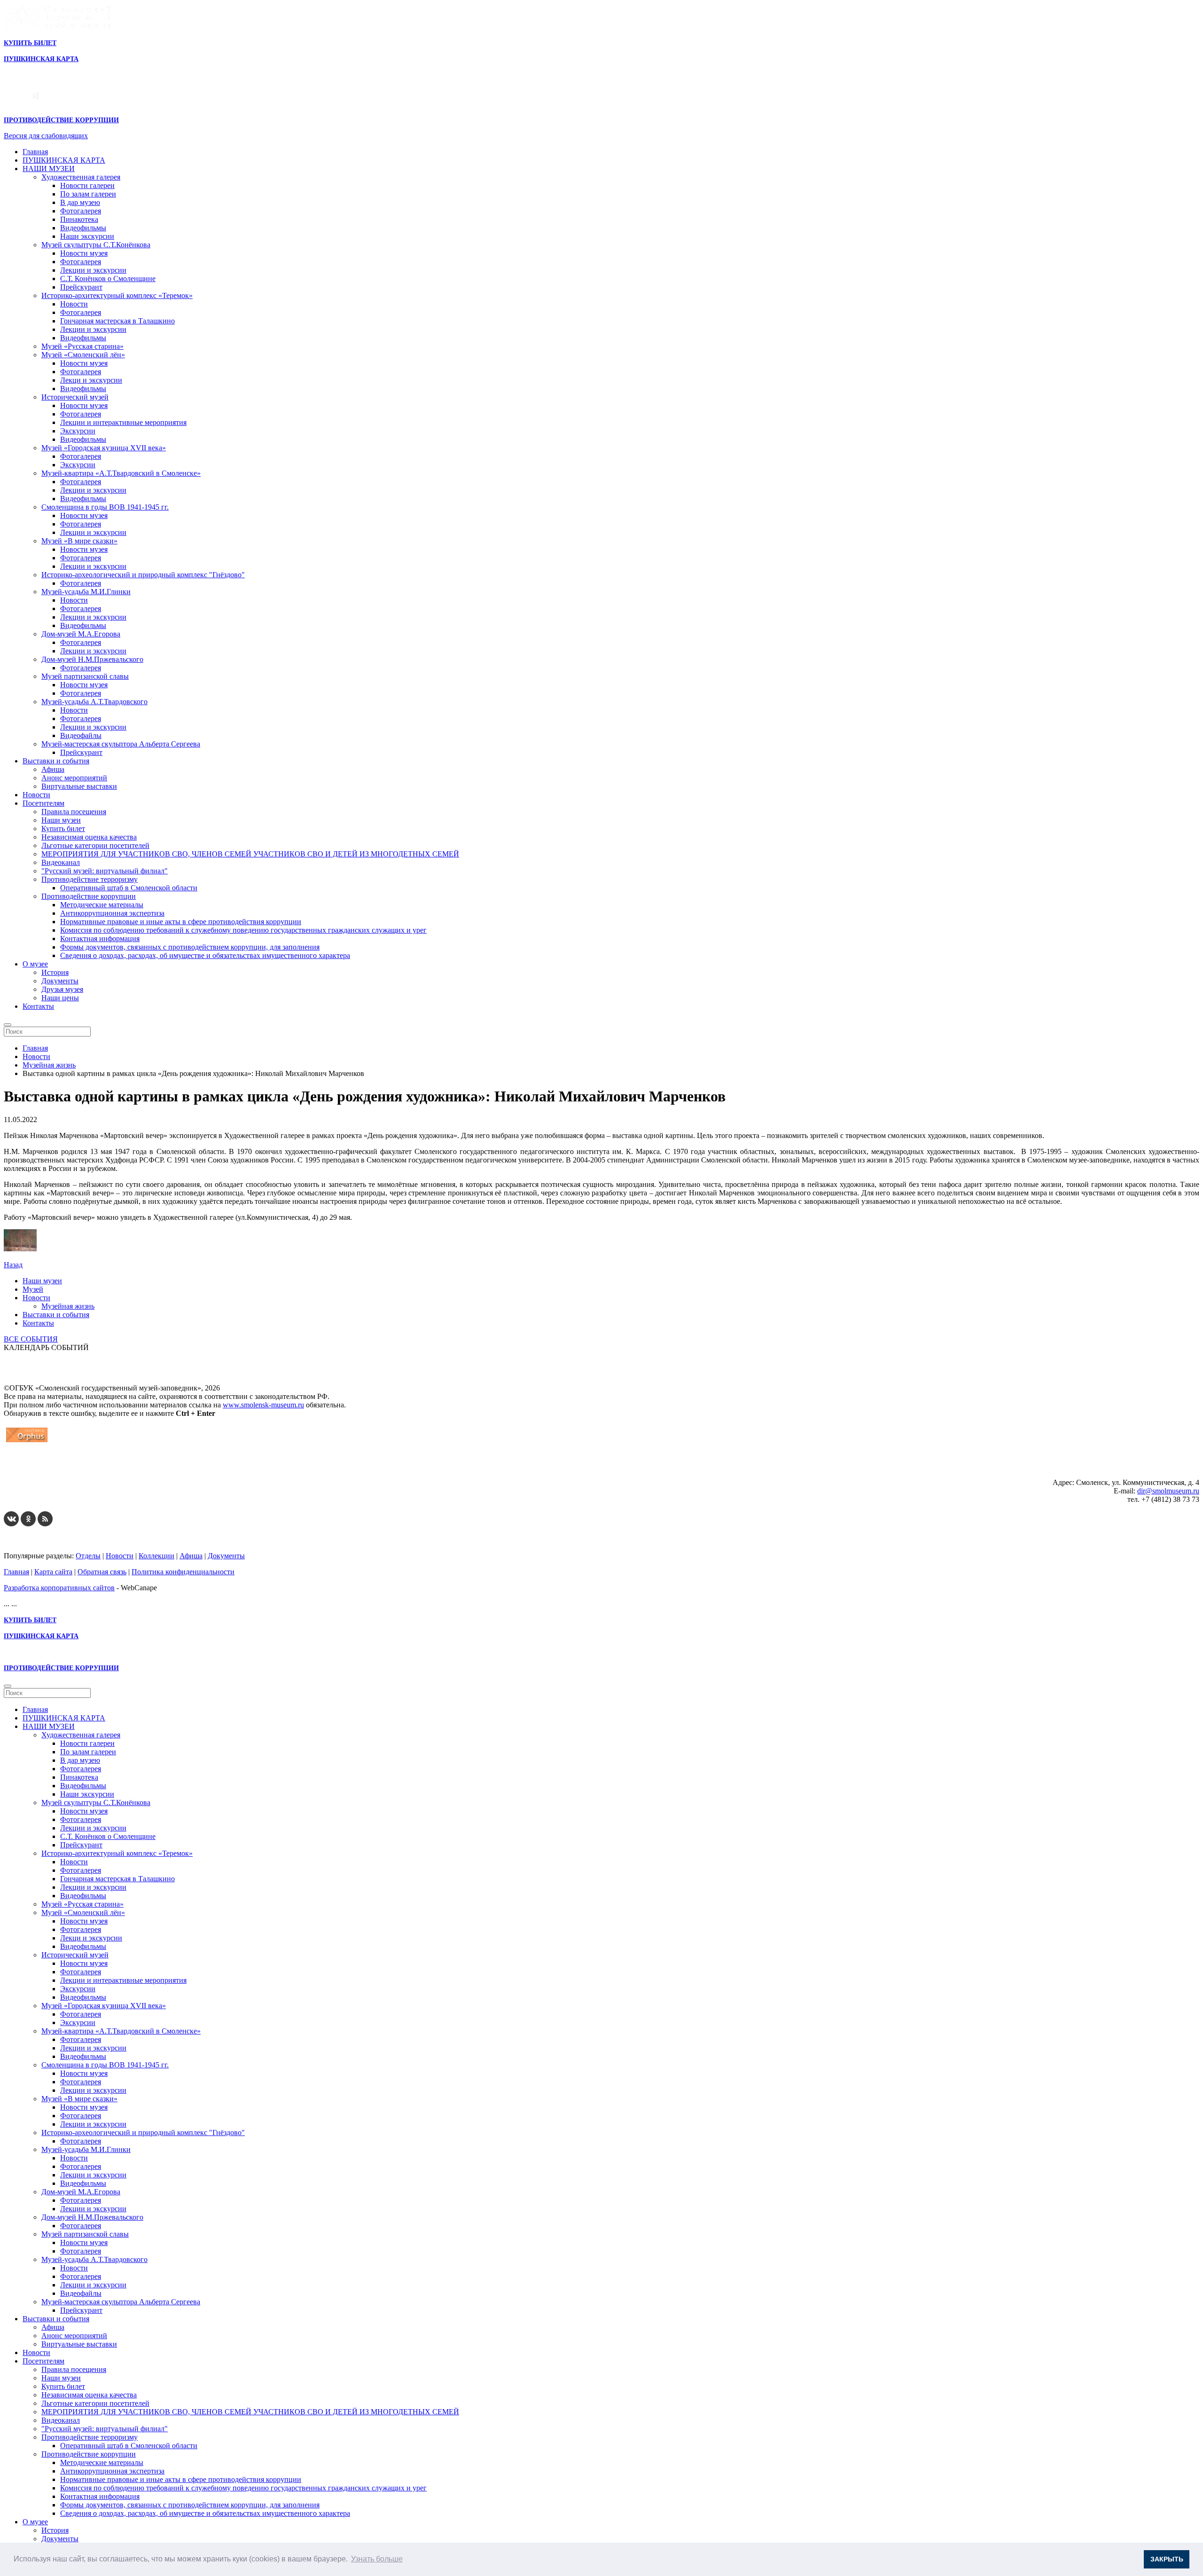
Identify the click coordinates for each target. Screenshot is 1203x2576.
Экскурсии (78, 431)
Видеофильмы (83, 228)
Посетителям (43, 803)
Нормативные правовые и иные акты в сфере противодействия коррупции (181, 922)
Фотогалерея (81, 211)
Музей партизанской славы (85, 676)
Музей (33, 1289)
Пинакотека (79, 219)
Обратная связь (102, 1572)
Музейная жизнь (68, 1306)
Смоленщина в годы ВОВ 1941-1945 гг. (105, 507)
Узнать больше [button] (377, 2559)
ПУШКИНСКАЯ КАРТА (64, 160)
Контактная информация (100, 939)
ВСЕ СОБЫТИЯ (31, 1339)
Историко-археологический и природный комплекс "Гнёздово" (143, 575)
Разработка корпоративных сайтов (59, 1588)
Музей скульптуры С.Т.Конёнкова (96, 245)
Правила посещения (74, 812)
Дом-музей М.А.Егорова (81, 634)
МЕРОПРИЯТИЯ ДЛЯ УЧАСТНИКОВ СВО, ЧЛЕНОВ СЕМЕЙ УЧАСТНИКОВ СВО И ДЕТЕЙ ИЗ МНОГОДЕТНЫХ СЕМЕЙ (250, 854)
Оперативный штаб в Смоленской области (129, 888)
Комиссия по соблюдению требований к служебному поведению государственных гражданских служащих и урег (243, 930)
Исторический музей (75, 397)
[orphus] (27, 1442)
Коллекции (156, 1556)
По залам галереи (88, 194)
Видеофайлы (81, 735)
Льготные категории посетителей (95, 845)
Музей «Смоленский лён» (83, 355)
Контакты (38, 1006)
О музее (35, 964)
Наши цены (60, 998)
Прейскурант (81, 287)
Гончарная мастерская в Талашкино (117, 321)
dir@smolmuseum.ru (1168, 1491)
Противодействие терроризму (90, 879)
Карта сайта (53, 1572)
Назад (13, 1265)
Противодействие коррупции (89, 896)
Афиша (53, 769)
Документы (60, 981)
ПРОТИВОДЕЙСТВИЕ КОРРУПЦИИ (61, 120)
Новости (74, 304)
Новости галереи (87, 185)
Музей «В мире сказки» (79, 541)
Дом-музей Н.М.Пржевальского (92, 659)
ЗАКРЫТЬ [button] (1167, 2559)
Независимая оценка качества (89, 837)
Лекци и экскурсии (91, 380)
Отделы (88, 1556)
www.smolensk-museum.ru (263, 1405)
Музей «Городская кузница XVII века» (104, 448)
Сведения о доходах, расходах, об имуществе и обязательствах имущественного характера (205, 955)
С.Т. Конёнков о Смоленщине (108, 279)
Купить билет (63, 829)
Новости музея (84, 253)
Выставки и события (56, 761)
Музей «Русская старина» (82, 346)
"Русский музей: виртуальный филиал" (105, 871)
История (55, 972)
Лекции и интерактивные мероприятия (123, 422)
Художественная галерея (81, 177)
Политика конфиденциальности (183, 1572)
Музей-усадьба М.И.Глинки (86, 592)
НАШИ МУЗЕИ (49, 169)
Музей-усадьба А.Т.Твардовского (94, 702)
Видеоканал (61, 862)
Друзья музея (62, 989)
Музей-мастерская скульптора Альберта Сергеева (121, 744)
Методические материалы (102, 905)
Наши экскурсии (87, 236)
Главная (35, 152)
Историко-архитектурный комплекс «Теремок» (117, 295)
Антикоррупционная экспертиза (112, 913)
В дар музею (80, 202)
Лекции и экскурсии (93, 270)
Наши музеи (61, 820)
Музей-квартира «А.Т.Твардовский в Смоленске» (121, 473)
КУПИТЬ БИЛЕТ (30, 43)
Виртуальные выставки (79, 786)
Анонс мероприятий (74, 778)
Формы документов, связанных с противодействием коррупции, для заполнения (190, 947)
